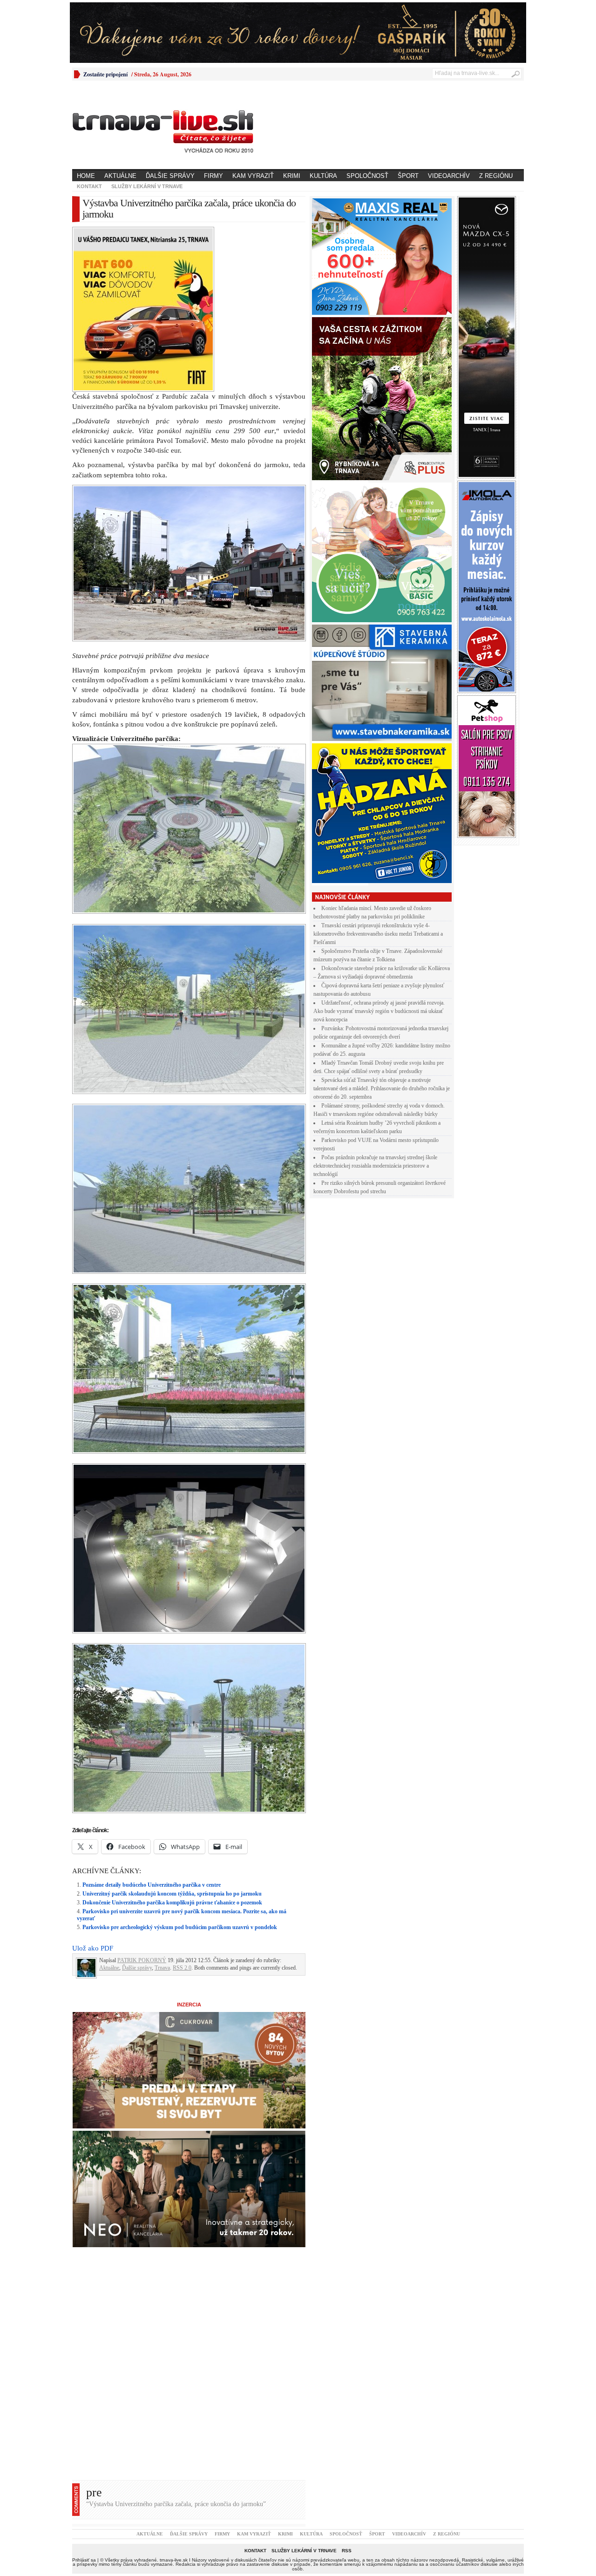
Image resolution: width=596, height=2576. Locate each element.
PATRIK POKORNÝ (142, 1798)
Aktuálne (120, 176)
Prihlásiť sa (84, 2398)
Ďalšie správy (170, 176)
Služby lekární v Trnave (147, 186)
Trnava (162, 1806)
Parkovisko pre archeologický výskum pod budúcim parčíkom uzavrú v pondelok (180, 1765)
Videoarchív (449, 176)
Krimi (292, 176)
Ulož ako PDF (93, 1786)
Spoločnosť (367, 176)
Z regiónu (496, 176)
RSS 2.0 (182, 1806)
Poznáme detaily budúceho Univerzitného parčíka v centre (152, 1723)
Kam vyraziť (253, 176)
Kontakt (89, 186)
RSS (347, 2389)
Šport (408, 176)
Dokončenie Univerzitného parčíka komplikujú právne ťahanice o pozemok (172, 1740)
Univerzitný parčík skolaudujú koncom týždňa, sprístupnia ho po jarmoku (172, 1732)
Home (86, 176)
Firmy (213, 176)
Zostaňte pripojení (105, 74)
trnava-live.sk (174, 2398)
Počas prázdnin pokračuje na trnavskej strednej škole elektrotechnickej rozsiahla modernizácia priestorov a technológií (375, 1166)
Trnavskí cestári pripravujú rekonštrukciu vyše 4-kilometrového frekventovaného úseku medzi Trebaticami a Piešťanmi (378, 934)
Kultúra (323, 176)
